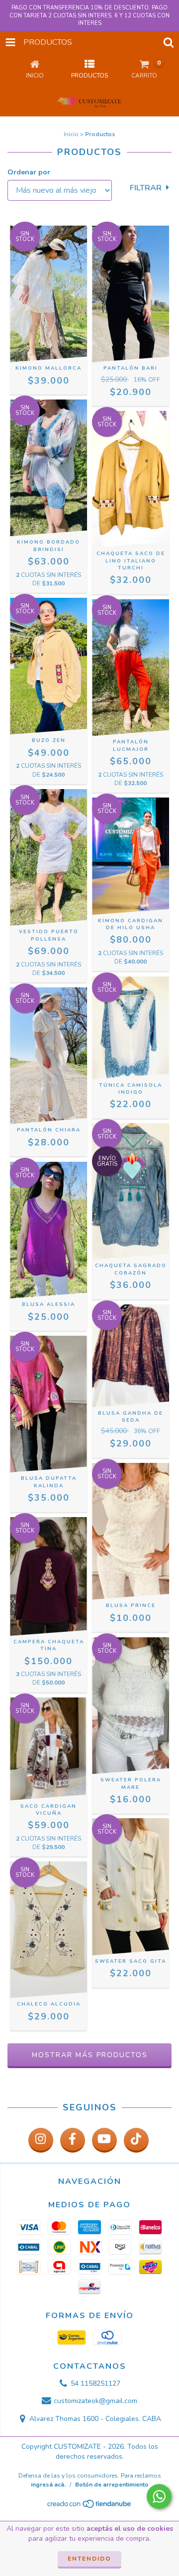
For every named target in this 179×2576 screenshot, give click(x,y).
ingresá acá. (48, 2485)
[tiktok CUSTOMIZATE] (136, 2140)
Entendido (89, 2559)
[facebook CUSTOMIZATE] (73, 2140)
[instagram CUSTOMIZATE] (41, 2140)
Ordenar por (29, 172)
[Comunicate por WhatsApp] (159, 2496)
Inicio (71, 134)
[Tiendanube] (90, 2506)
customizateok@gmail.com (95, 2401)
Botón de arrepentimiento (112, 2485)
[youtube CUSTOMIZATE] (104, 2140)
